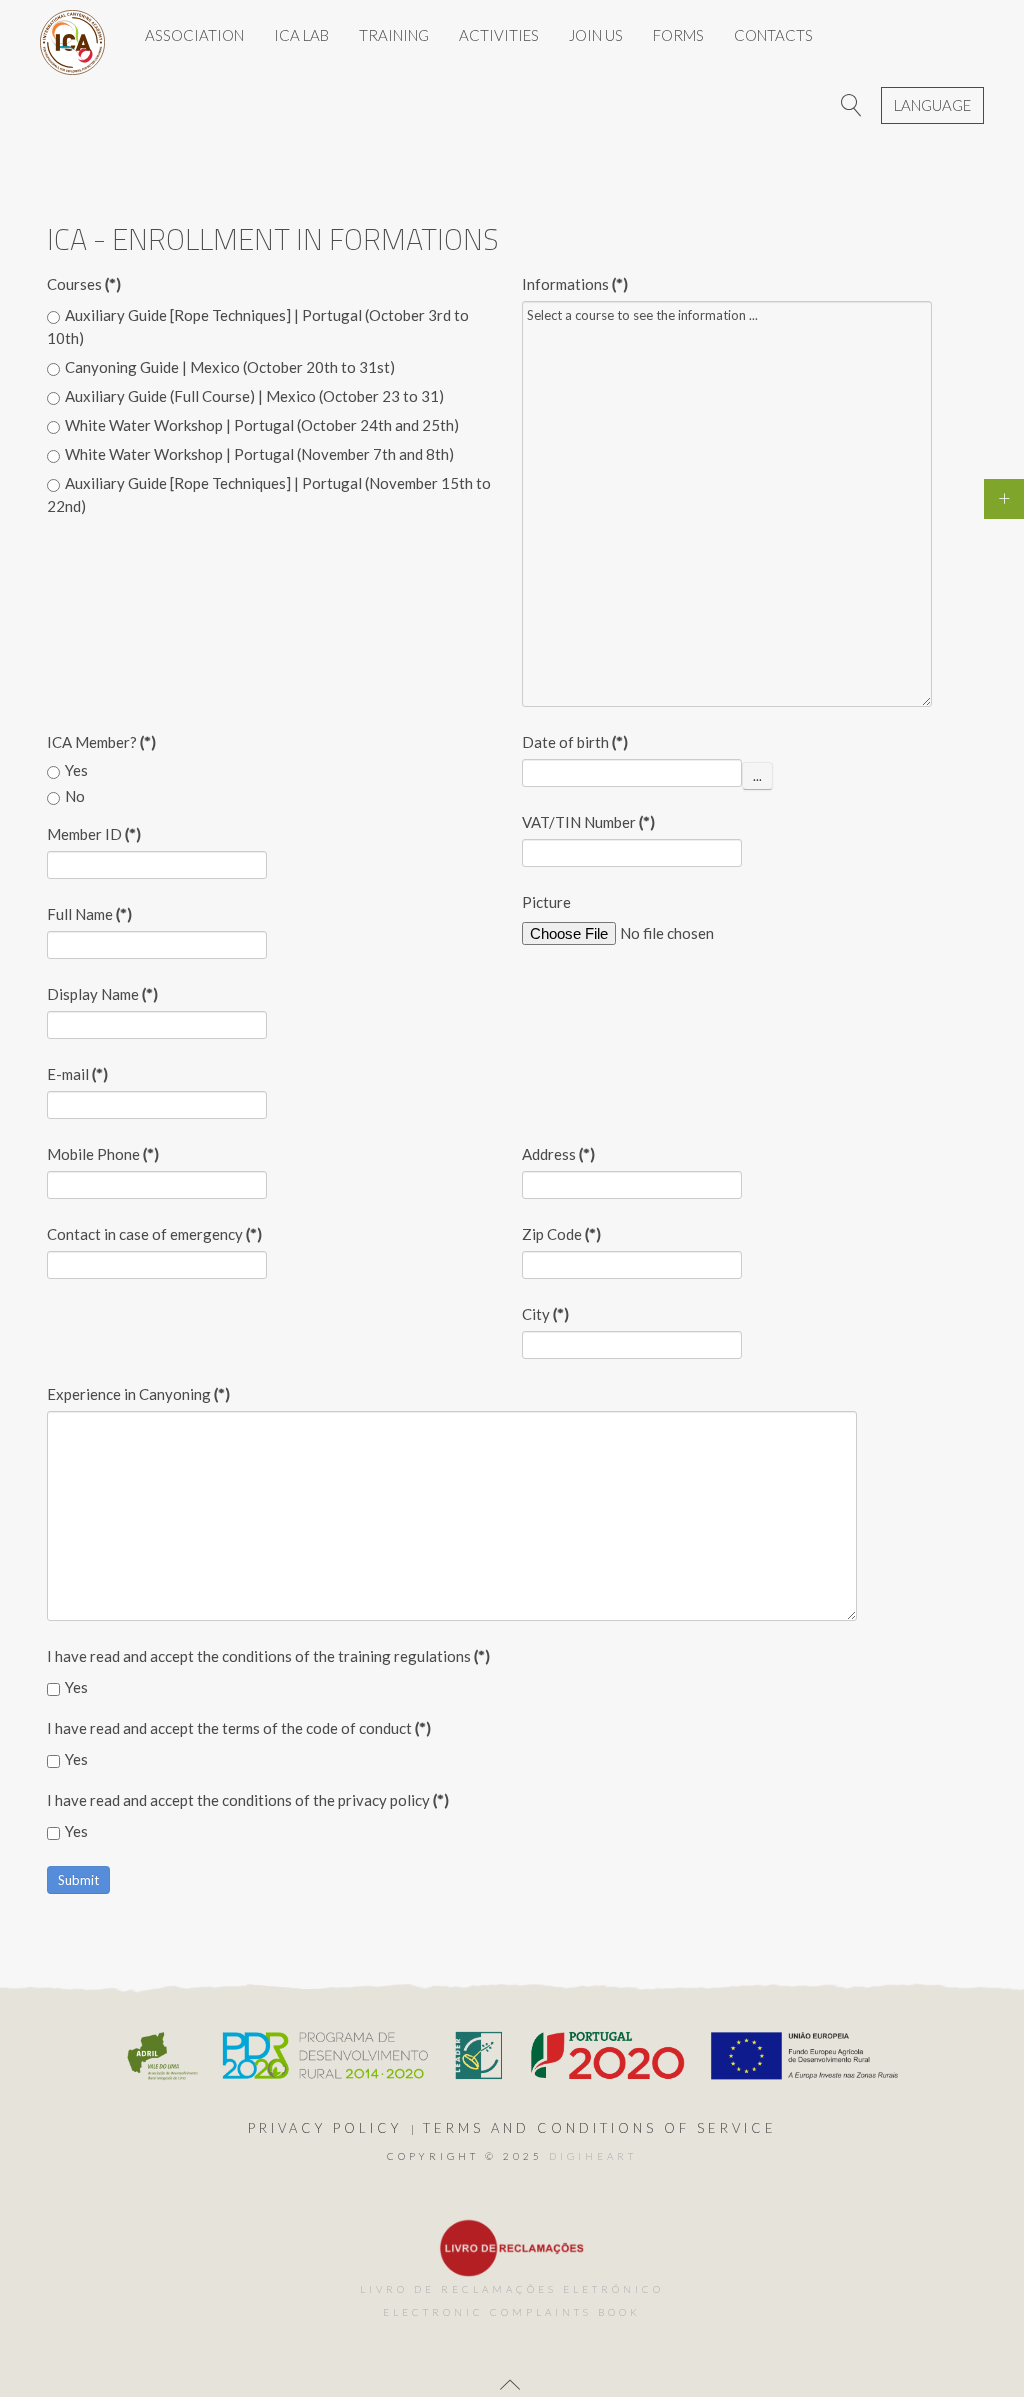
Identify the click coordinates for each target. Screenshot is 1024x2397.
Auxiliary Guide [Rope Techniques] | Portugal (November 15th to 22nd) (269, 494)
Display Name (102, 994)
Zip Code (561, 1234)
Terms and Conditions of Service (600, 2128)
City (545, 1314)
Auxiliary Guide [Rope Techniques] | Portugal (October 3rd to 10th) (258, 326)
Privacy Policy (325, 2128)
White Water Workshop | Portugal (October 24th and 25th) (262, 425)
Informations (575, 284)
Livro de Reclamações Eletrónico (512, 2289)
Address (558, 1154)
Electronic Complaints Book (512, 2312)
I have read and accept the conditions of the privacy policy (248, 1800)
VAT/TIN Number (588, 822)
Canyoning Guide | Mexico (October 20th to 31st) (230, 367)
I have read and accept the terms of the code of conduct (239, 1728)
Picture (546, 902)
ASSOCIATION (194, 35)
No (75, 796)
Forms (678, 35)
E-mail (77, 1074)
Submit (78, 1880)
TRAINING (394, 35)
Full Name (89, 914)
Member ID (94, 834)
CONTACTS (773, 35)
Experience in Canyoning (138, 1394)
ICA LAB (301, 35)
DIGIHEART (593, 2156)
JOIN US (596, 35)
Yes (76, 770)
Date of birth (575, 742)
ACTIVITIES (499, 35)
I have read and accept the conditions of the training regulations (268, 1656)
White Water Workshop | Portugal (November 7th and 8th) (259, 454)
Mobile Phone (103, 1154)
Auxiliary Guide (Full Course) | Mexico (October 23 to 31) (254, 396)
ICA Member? (101, 742)
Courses (84, 284)
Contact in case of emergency (154, 1234)
